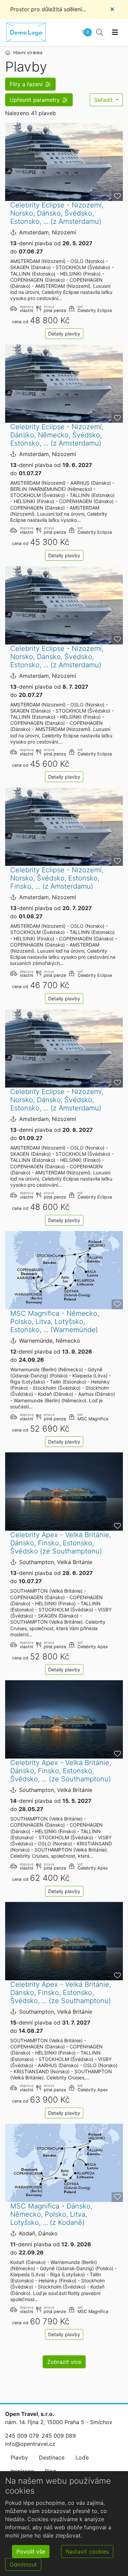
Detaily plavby (64, 334)
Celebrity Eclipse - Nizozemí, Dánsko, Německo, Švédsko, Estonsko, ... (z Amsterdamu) (57, 435)
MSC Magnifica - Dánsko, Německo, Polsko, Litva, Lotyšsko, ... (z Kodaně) (51, 2214)
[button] (30, 84)
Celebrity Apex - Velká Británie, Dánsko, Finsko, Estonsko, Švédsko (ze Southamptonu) (61, 1543)
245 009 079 (22, 2436)
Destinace (52, 2457)
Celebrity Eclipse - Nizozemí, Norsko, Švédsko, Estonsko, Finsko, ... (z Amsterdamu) (57, 878)
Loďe (82, 2457)
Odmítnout (23, 2564)
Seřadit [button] (104, 100)
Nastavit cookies (87, 2551)
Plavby (19, 2457)
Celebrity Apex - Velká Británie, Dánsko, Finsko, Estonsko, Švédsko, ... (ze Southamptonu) (61, 1771)
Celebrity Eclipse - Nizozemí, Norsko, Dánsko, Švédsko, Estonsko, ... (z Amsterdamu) (57, 213)
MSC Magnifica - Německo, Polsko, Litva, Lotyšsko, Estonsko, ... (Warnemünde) (55, 1322)
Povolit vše (31, 2551)
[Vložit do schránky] (117, 196)
